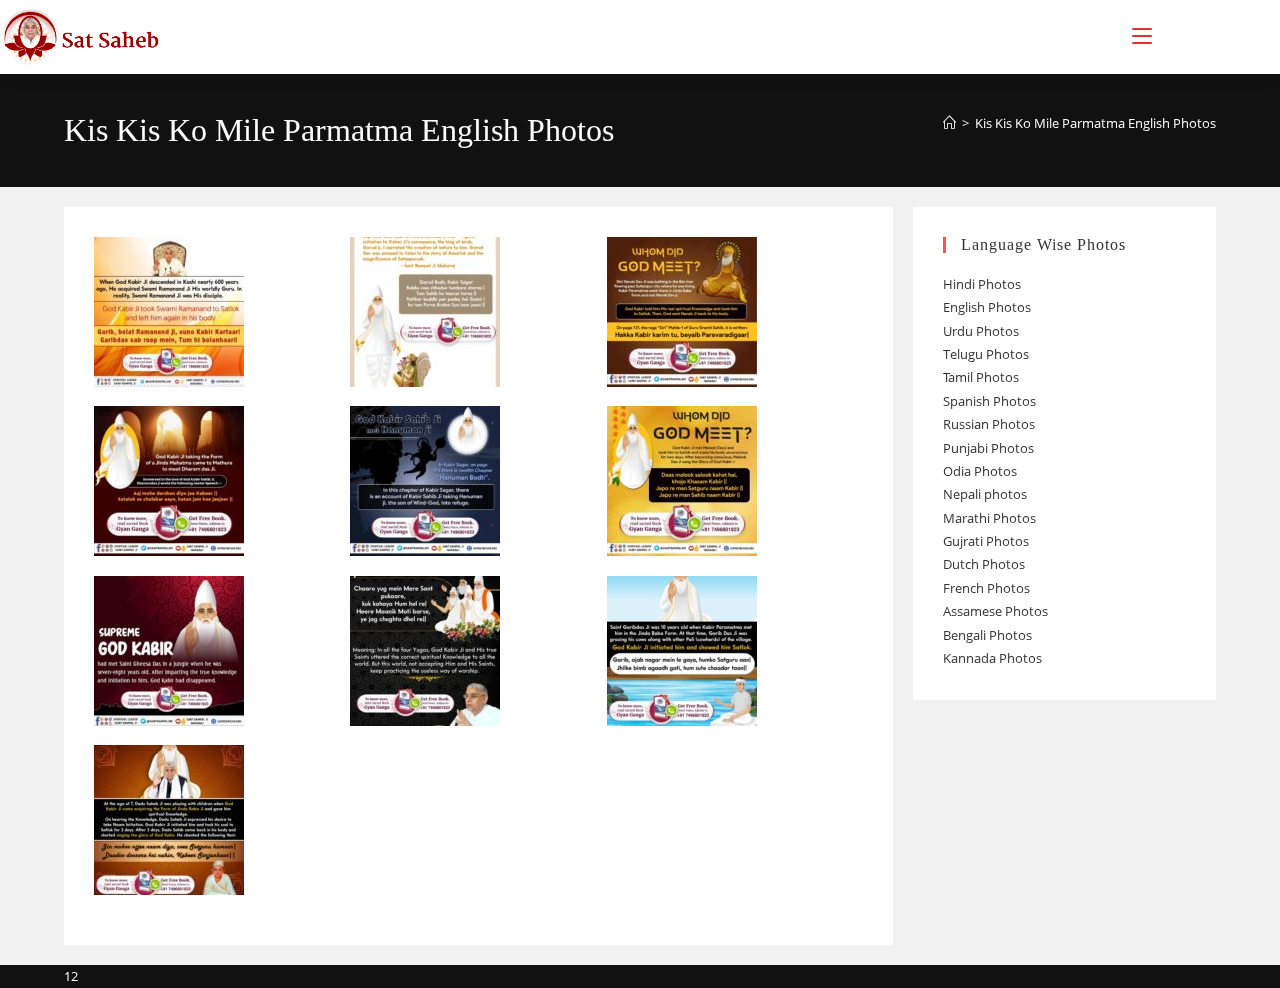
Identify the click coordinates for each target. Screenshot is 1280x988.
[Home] (949, 123)
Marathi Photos (989, 518)
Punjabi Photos (988, 448)
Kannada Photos (992, 658)
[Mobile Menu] (1142, 36)
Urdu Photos (981, 331)
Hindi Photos (982, 284)
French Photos (986, 588)
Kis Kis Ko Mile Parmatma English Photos (1095, 123)
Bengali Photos (987, 635)
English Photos (987, 307)
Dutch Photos (984, 564)
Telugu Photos (986, 354)
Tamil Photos (981, 377)
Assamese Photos (995, 611)
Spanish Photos (989, 401)
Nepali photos (985, 494)
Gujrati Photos (986, 541)
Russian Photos (989, 424)
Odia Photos (980, 471)
